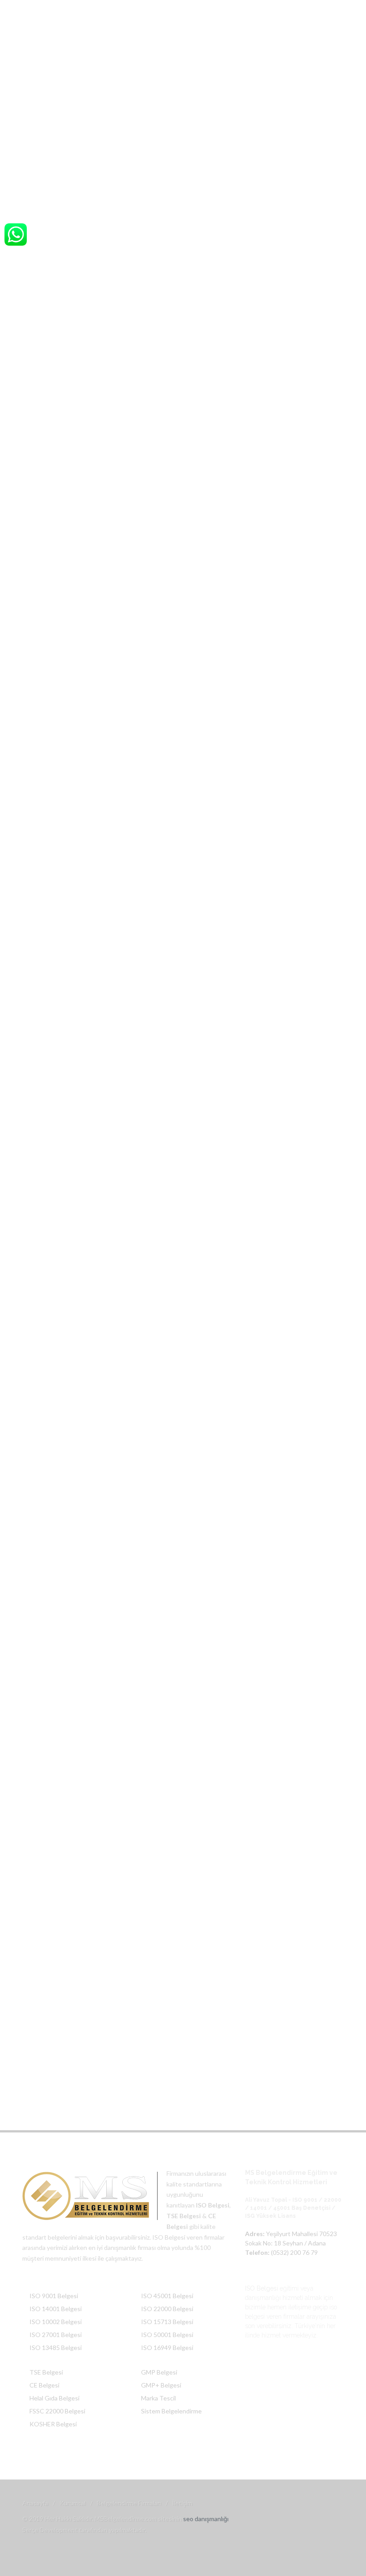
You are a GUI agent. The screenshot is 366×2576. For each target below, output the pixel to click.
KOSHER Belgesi (53, 2424)
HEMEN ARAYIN (106, 1483)
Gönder (267, 1626)
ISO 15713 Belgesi (167, 2322)
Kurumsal (73, 2503)
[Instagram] (298, 10)
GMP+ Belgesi (161, 2385)
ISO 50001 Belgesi (167, 2335)
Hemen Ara (73, 730)
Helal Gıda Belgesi (54, 2398)
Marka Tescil (158, 2398)
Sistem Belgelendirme (171, 2411)
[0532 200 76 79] (316, 10)
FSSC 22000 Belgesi (57, 2411)
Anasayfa (75, 181)
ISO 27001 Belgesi (56, 2335)
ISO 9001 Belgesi (54, 2296)
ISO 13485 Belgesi (56, 2348)
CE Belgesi (44, 2385)
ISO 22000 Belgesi (167, 2309)
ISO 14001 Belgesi (56, 2309)
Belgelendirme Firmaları (129, 2503)
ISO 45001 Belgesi (167, 2296)
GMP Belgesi (159, 2372)
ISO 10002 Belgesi (56, 2322)
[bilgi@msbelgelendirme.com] (335, 10)
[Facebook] (280, 10)
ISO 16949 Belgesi (167, 2348)
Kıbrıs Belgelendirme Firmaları (132, 181)
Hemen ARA (183, 1185)
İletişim (182, 2503)
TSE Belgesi (46, 2372)
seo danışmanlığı (206, 2519)
